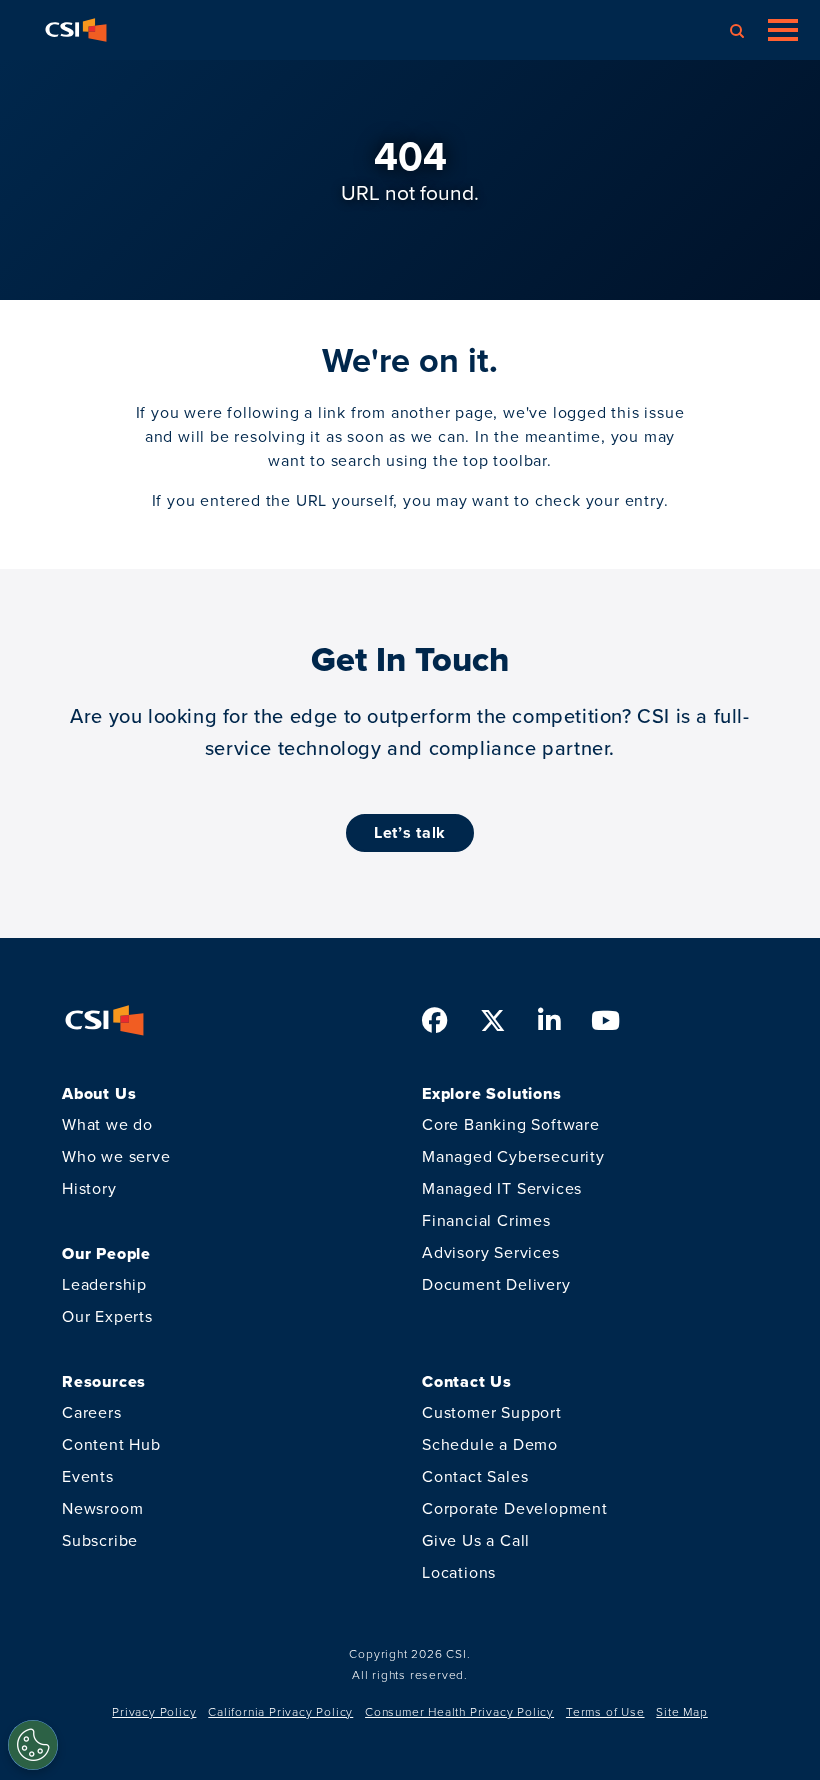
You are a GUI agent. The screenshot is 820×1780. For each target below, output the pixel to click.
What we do (107, 1124)
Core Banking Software (511, 1124)
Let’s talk (410, 832)
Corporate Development (515, 1508)
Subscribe (100, 1540)
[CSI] (76, 30)
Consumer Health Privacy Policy (459, 1712)
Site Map (681, 1712)
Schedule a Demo (490, 1444)
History (89, 1188)
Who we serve (116, 1156)
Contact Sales (475, 1476)
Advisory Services (491, 1252)
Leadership (104, 1284)
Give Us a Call (476, 1540)
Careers (92, 1412)
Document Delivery (496, 1284)
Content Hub (111, 1444)
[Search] (737, 30)
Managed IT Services (502, 1188)
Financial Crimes (486, 1220)
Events (88, 1476)
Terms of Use (605, 1712)
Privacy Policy (154, 1712)
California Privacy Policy (280, 1712)
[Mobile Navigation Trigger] (783, 30)
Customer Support (492, 1412)
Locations (459, 1572)
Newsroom (102, 1508)
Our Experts (107, 1316)
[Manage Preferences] (33, 1745)
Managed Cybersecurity (513, 1156)
